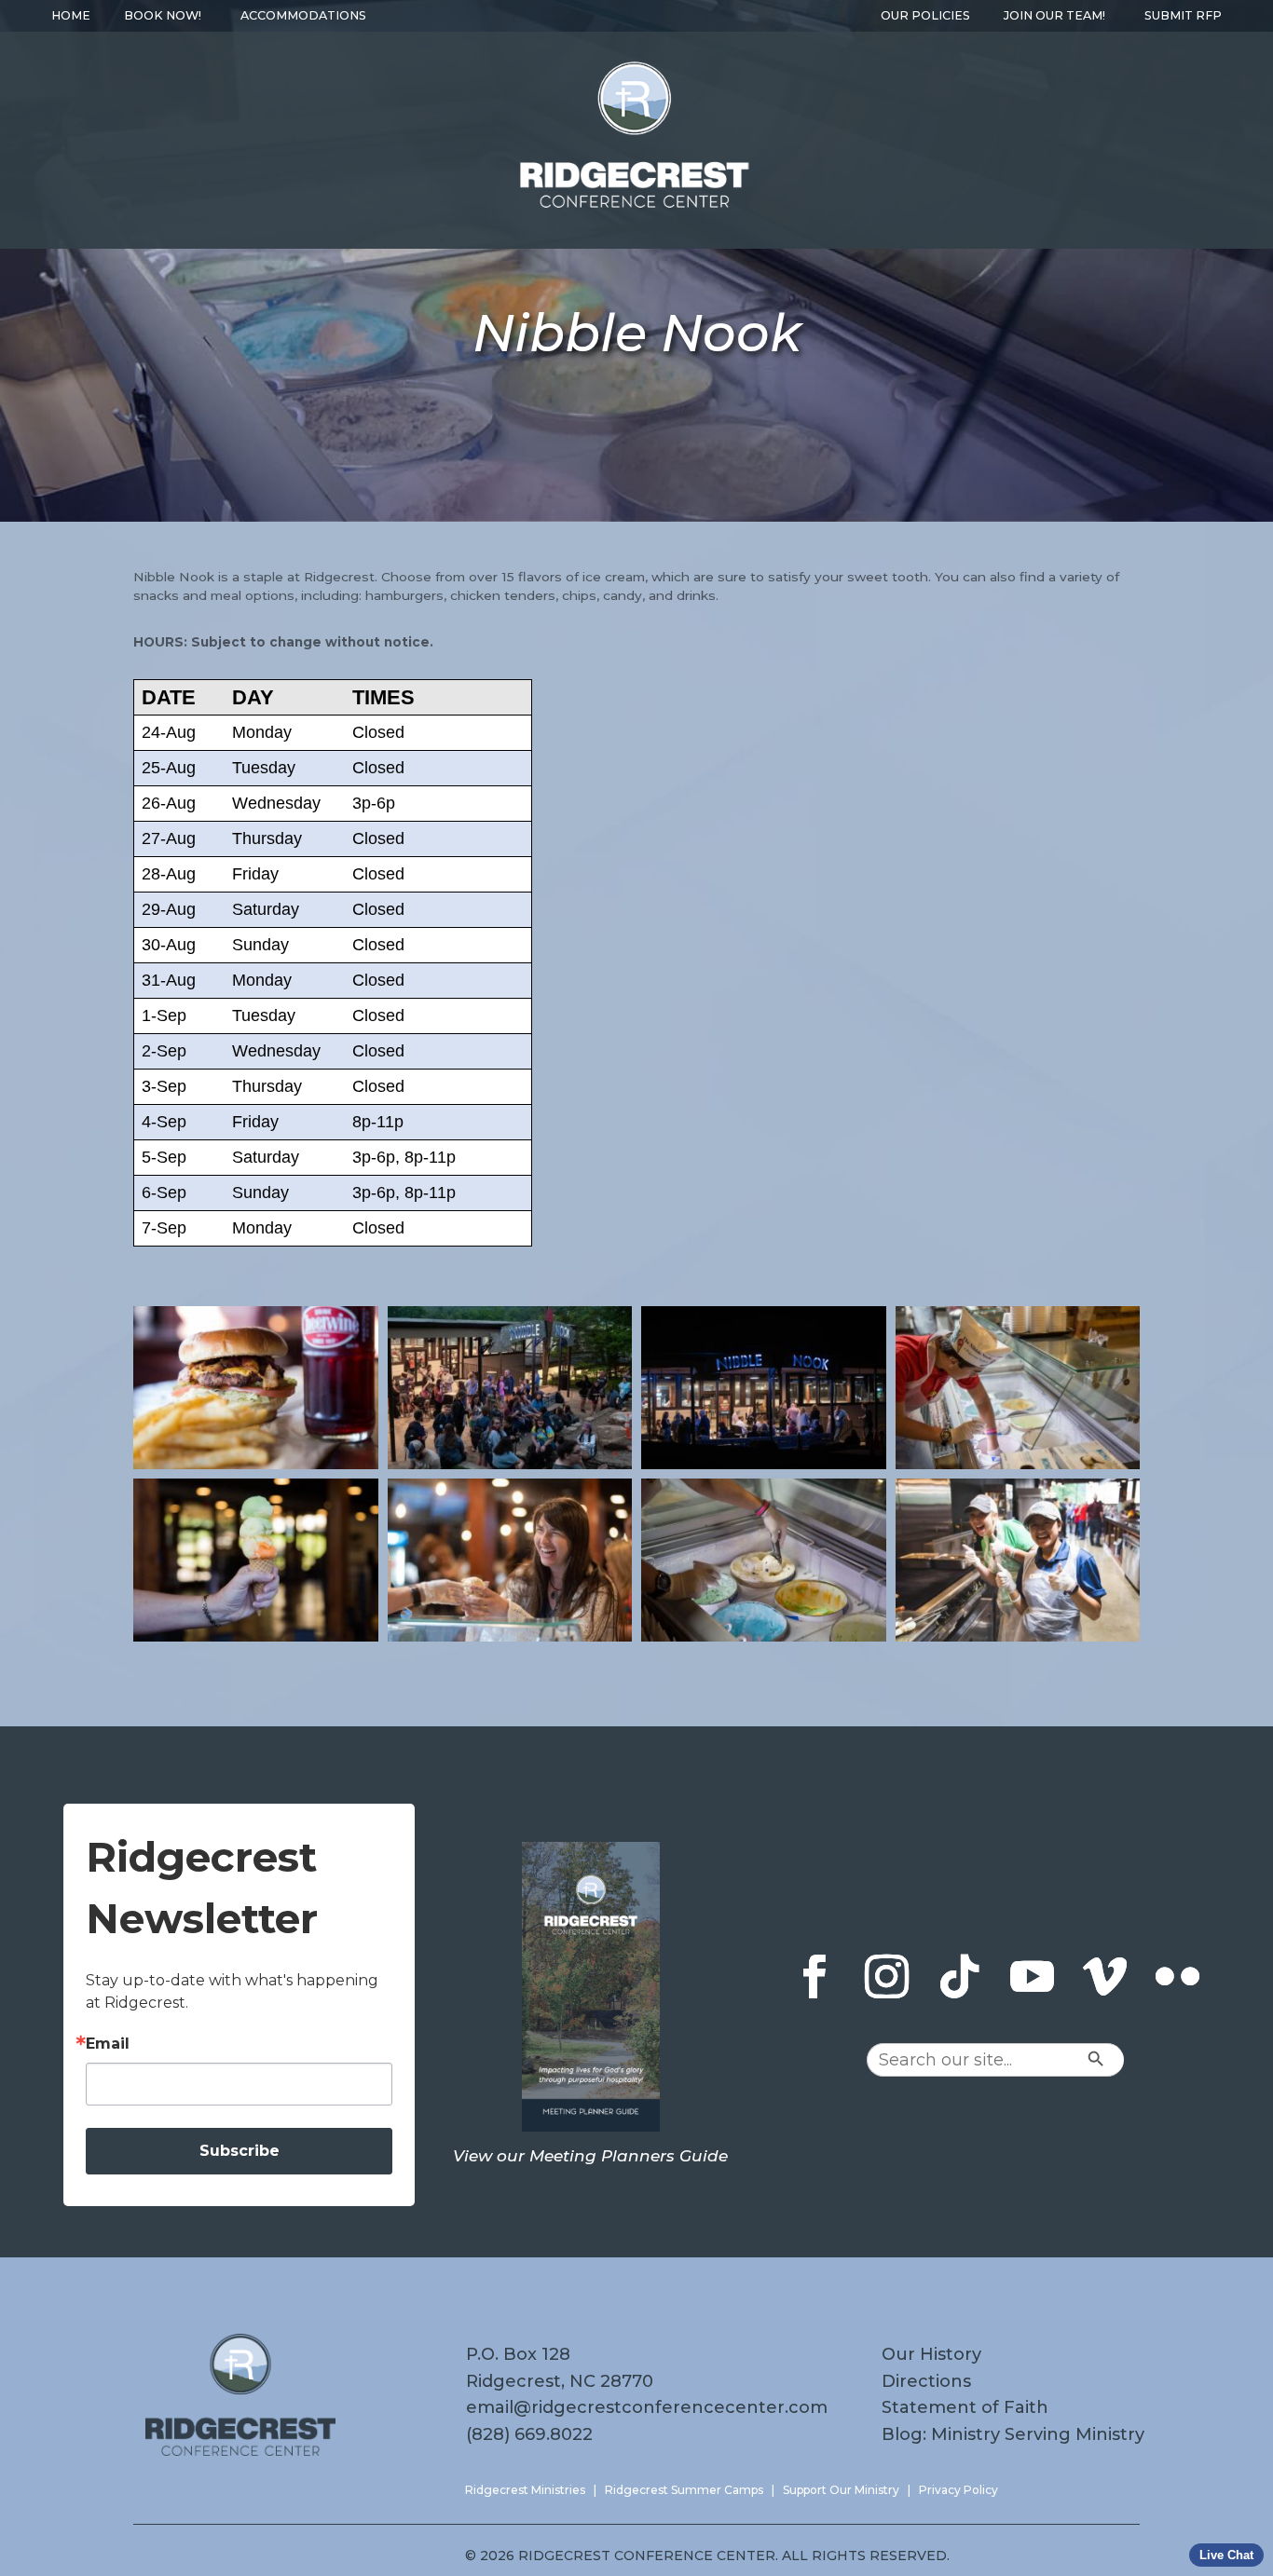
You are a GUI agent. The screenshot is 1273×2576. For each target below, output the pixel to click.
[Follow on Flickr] (1177, 1977)
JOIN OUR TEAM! (1054, 15)
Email (108, 2044)
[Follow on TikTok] (959, 1977)
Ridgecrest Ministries (525, 2490)
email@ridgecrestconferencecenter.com (647, 2407)
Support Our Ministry (841, 2490)
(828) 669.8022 (529, 2434)
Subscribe (240, 2151)
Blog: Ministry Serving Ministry (1013, 2434)
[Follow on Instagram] (886, 1977)
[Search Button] (1133, 2060)
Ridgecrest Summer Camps (684, 2490)
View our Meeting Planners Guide (590, 2156)
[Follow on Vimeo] (1104, 1977)
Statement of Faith (965, 2407)
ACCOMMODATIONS (303, 15)
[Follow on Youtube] (1032, 1977)
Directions (926, 2381)
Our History (931, 2354)
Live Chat (1226, 2555)
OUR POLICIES (925, 15)
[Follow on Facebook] (814, 1977)
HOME (71, 15)
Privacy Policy (958, 2490)
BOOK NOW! (163, 15)
